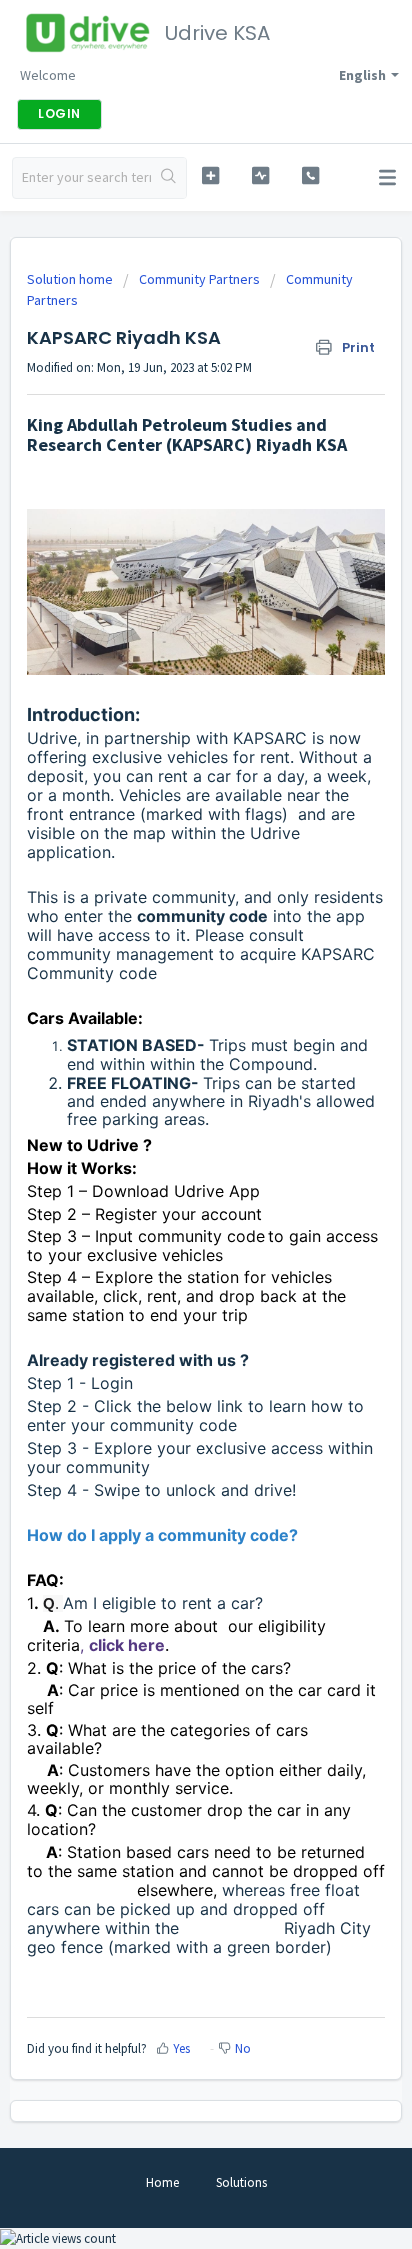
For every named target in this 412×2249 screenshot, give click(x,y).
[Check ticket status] (261, 175)
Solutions (241, 2182)
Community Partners (199, 279)
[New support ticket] (211, 175)
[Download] (169, 1134)
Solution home (71, 279)
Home (162, 2182)
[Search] (168, 178)
